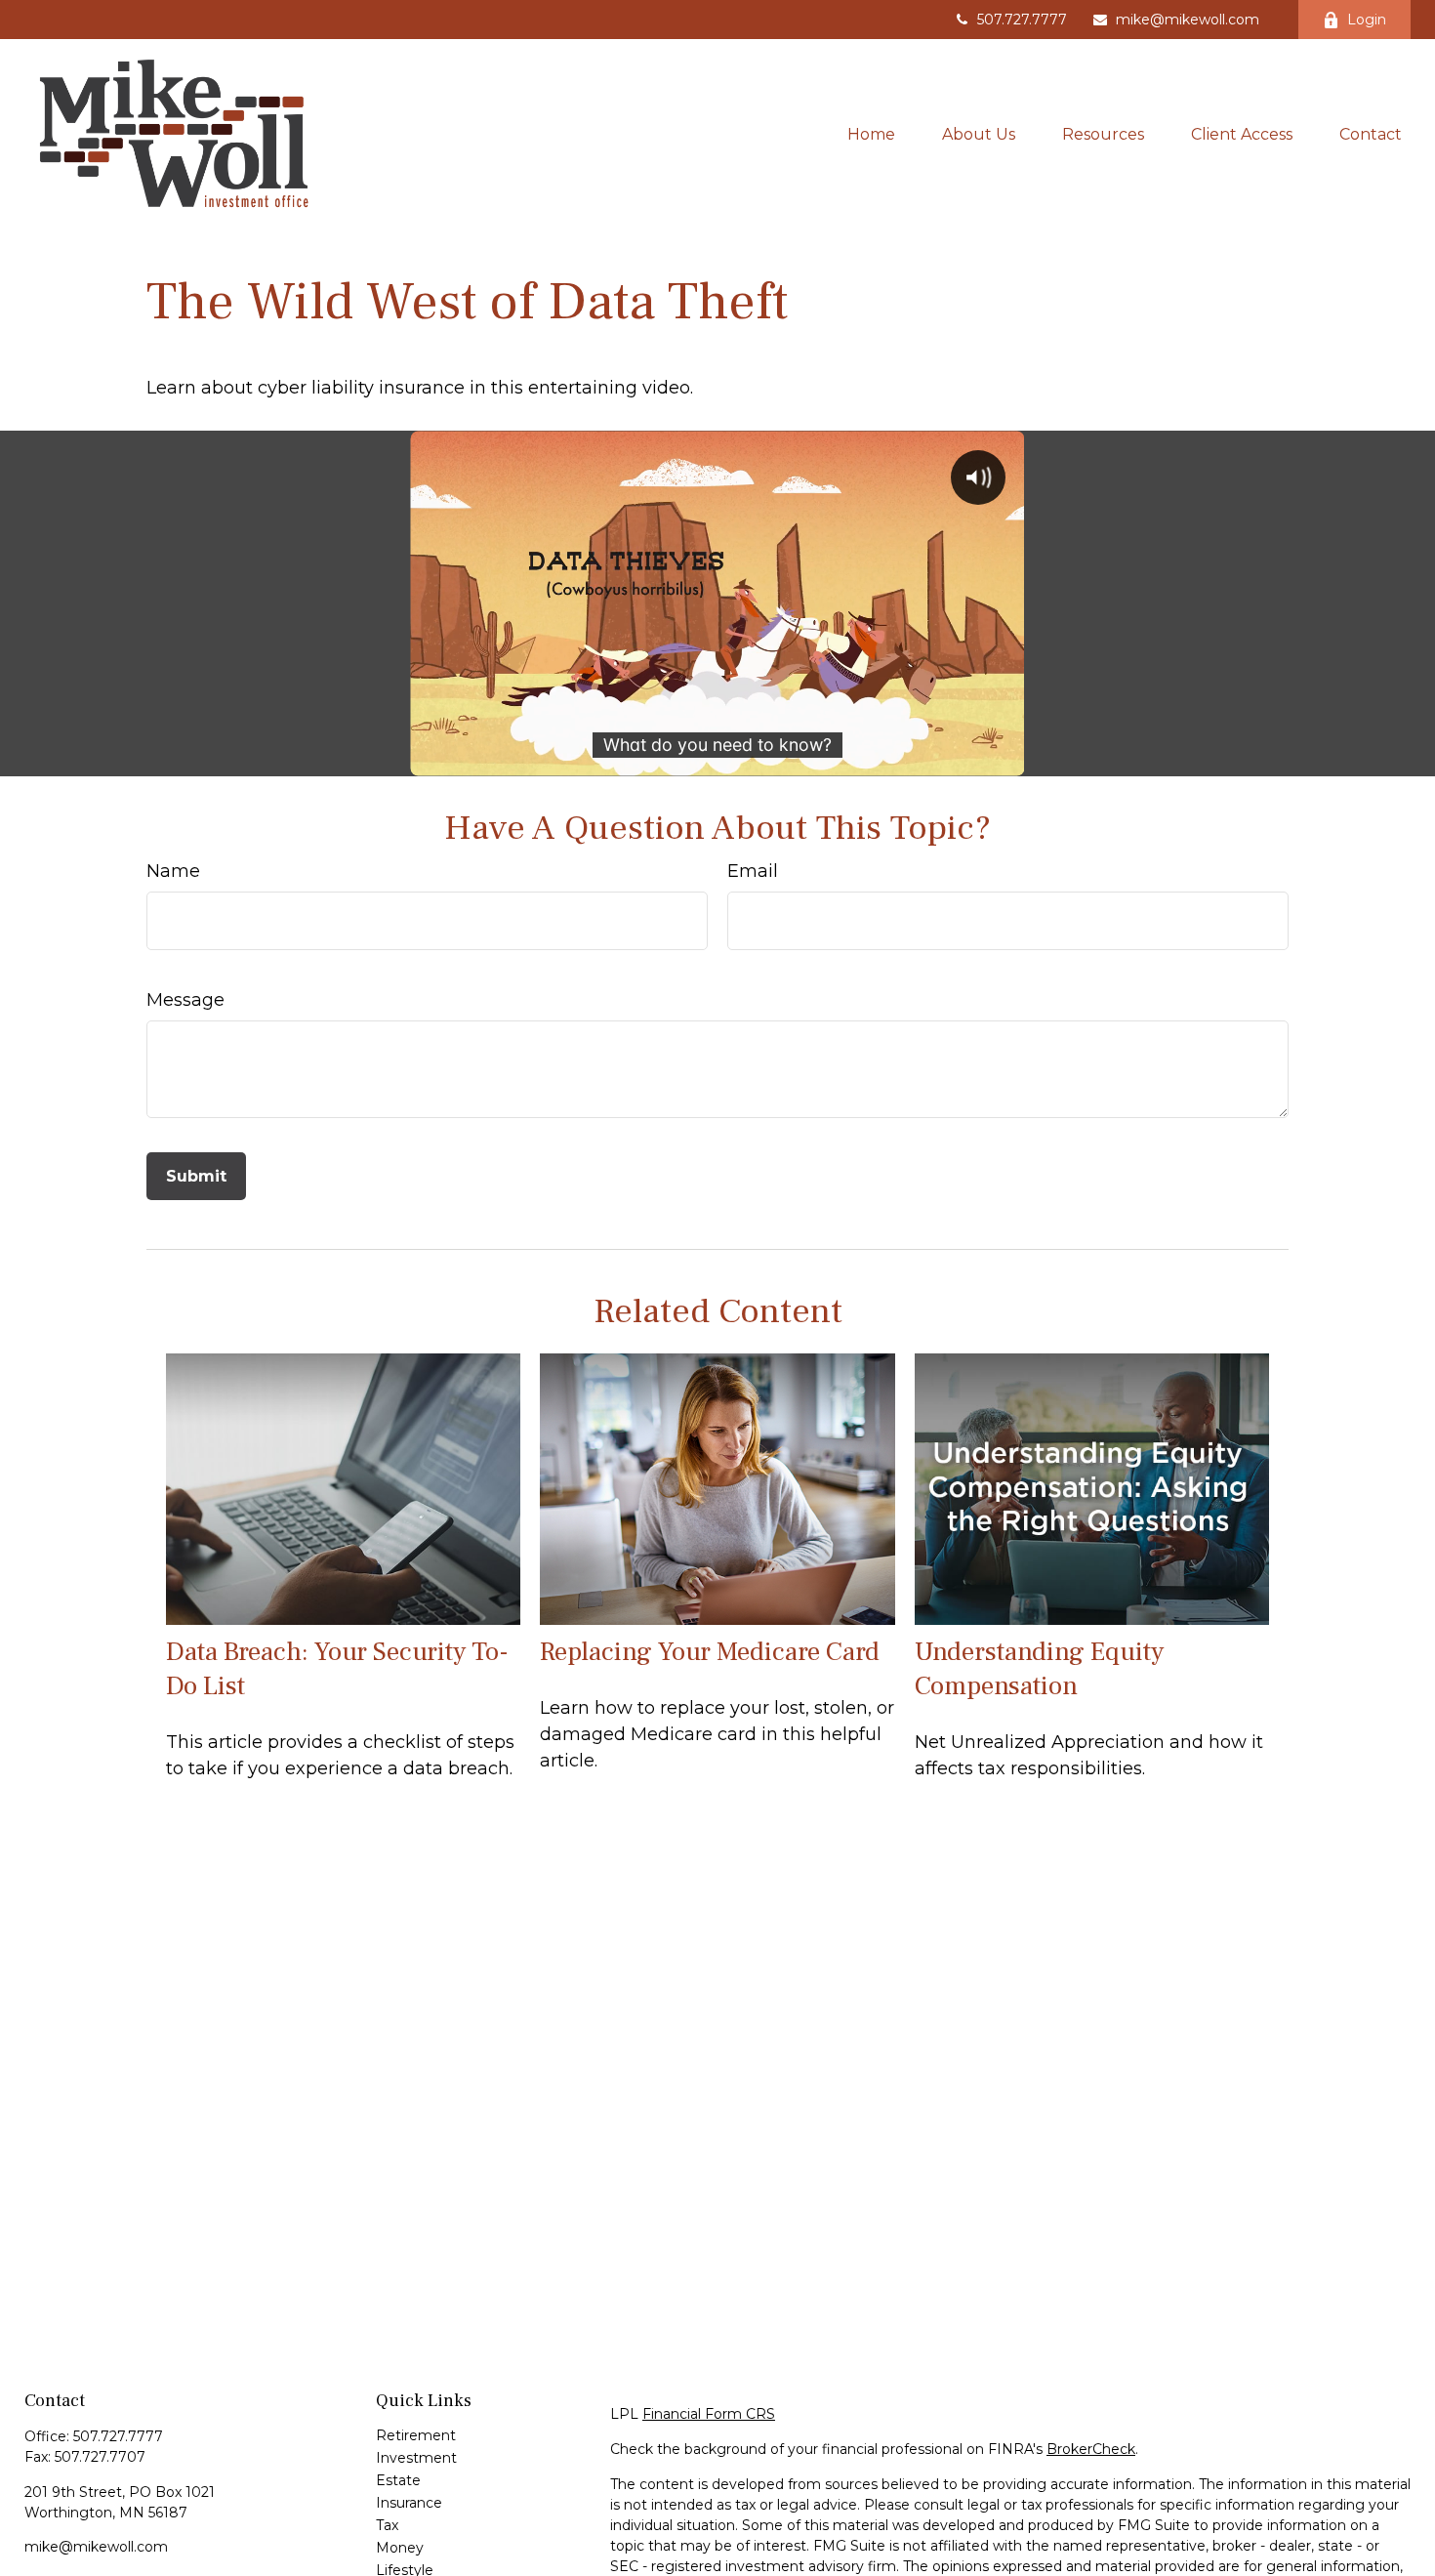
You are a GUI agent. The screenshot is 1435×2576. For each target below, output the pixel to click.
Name (173, 871)
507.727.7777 (1022, 20)
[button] (871, 134)
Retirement (416, 2435)
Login (1367, 20)
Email (753, 871)
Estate (398, 2480)
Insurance (409, 2503)
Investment (416, 2458)
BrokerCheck (1091, 2449)
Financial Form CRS (709, 2414)
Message (185, 1000)
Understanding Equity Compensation (1039, 1669)
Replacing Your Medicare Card (710, 1652)
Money (400, 2548)
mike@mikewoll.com (1188, 20)
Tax (387, 2525)
